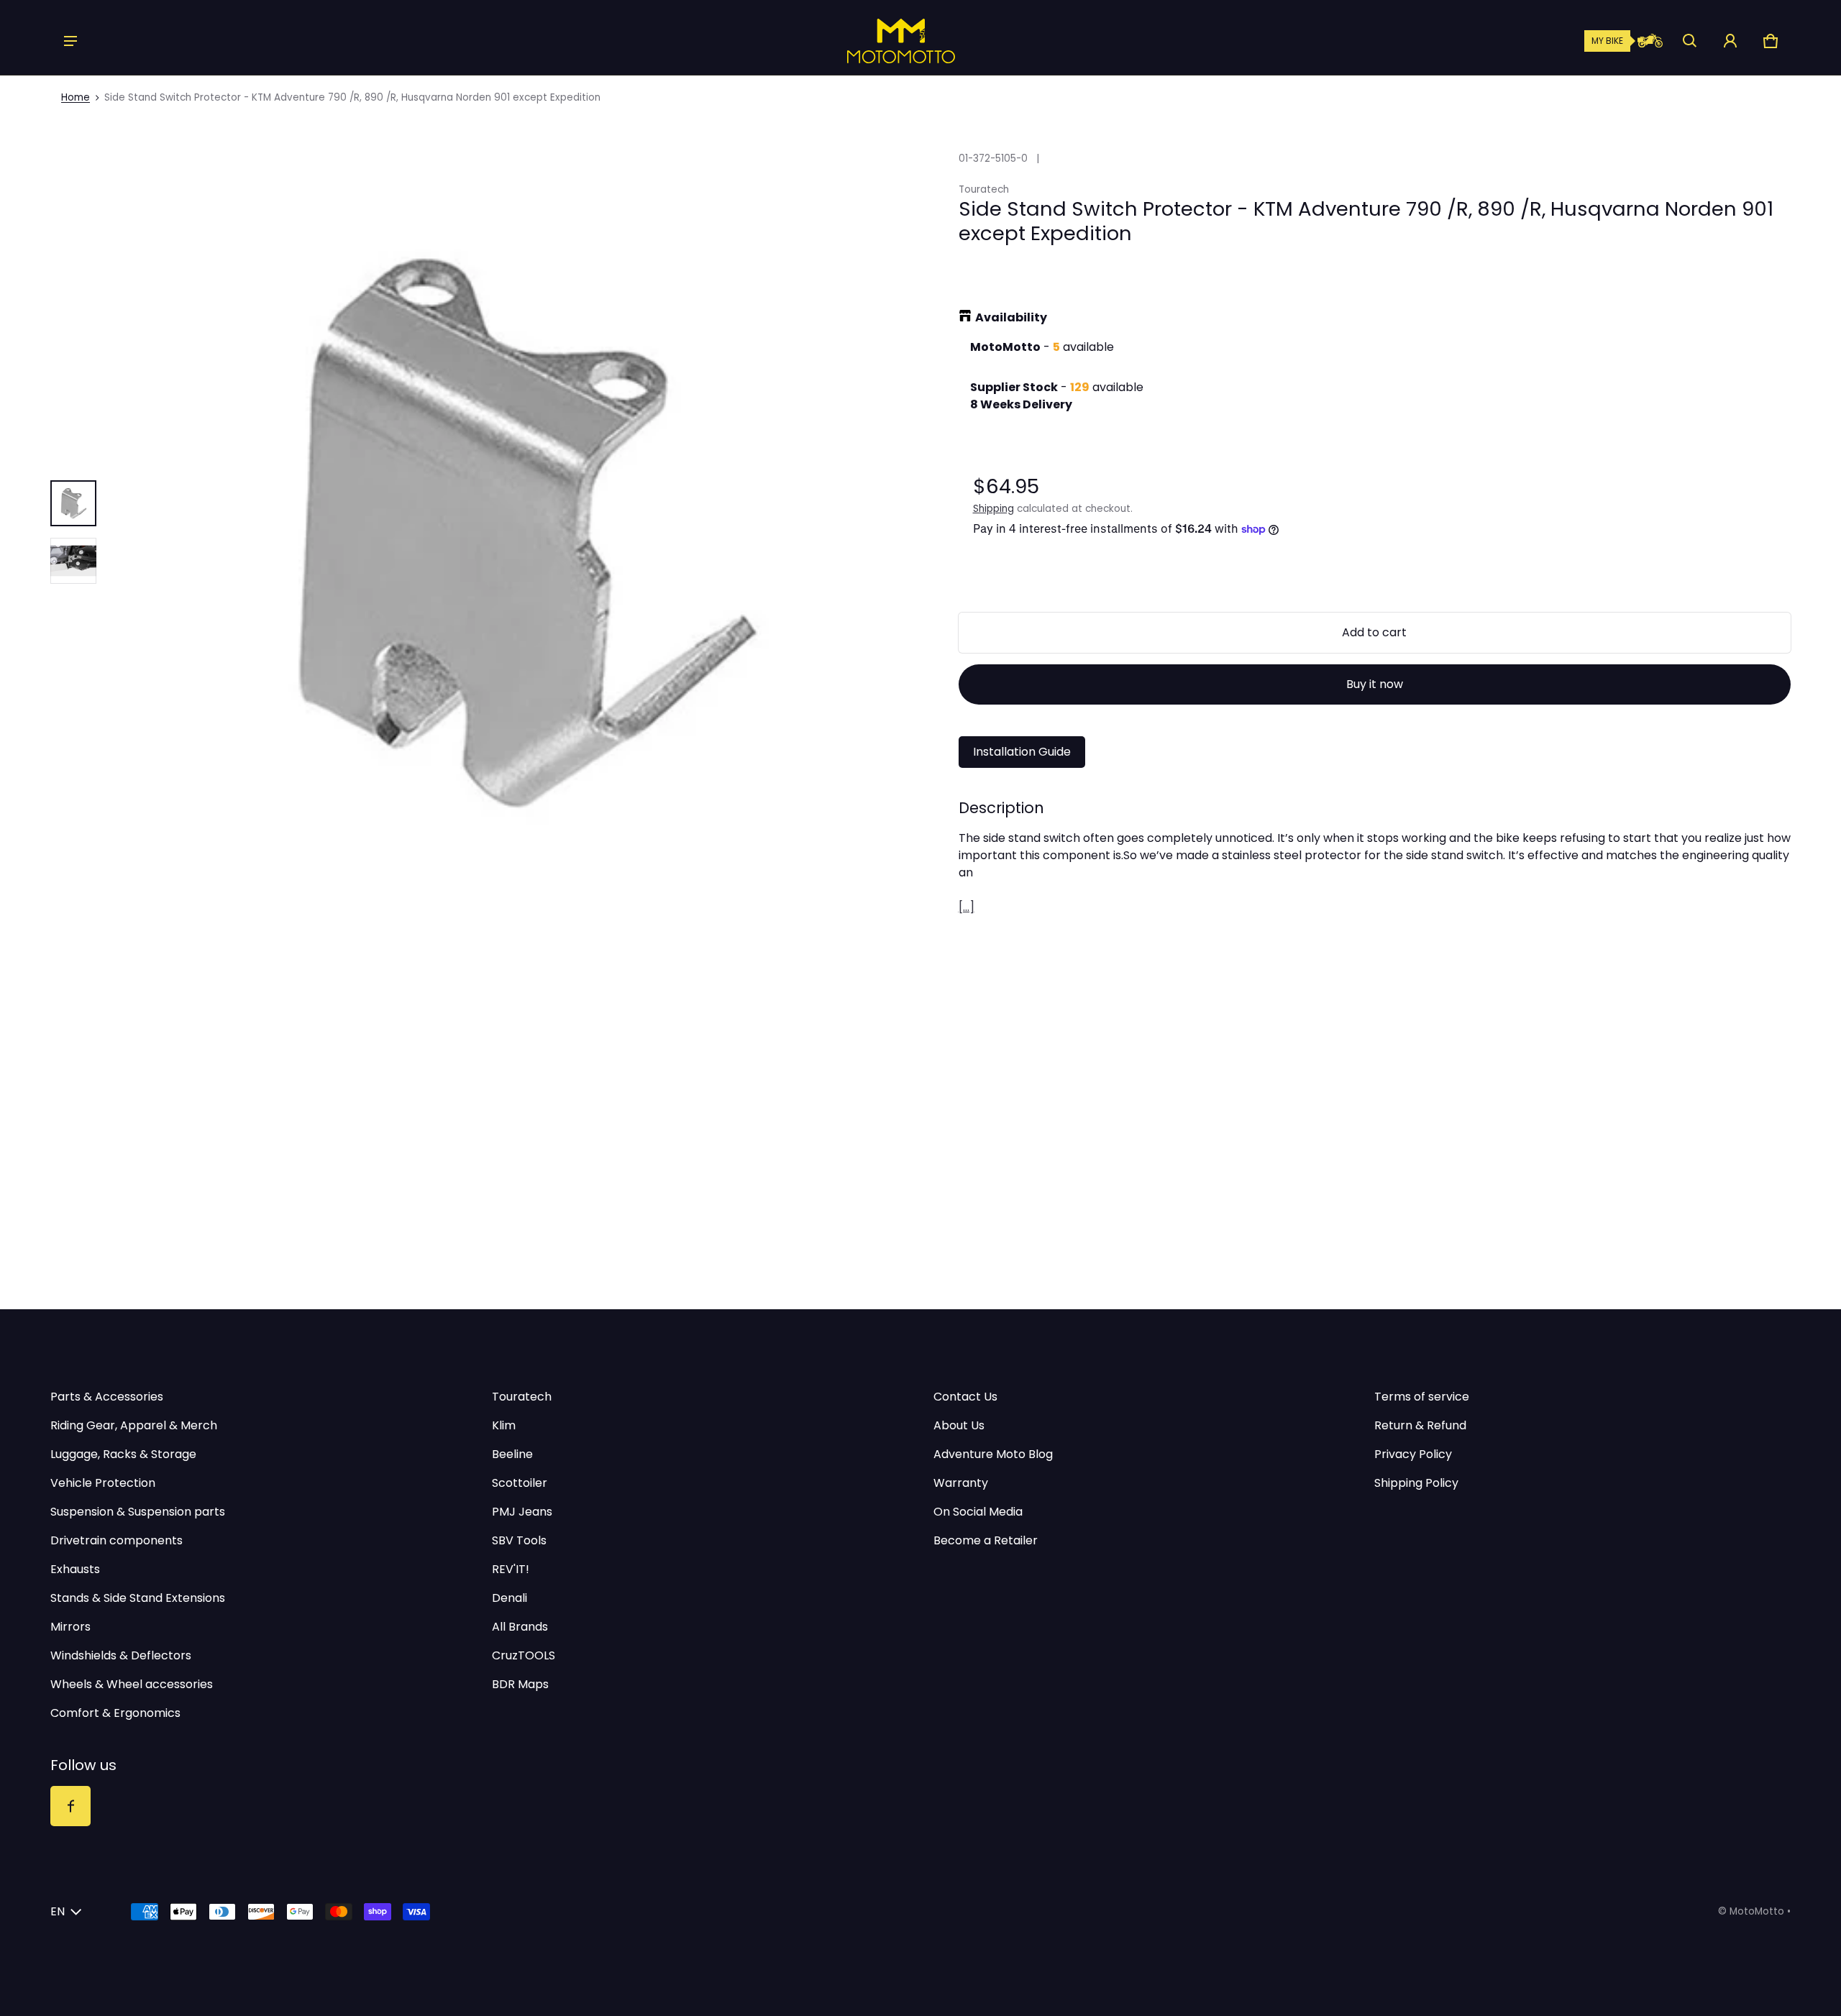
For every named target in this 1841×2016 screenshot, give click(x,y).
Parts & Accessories (107, 1397)
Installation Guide (1022, 752)
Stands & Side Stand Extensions (138, 1598)
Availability (1011, 317)
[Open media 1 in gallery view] (73, 503)
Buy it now (1375, 684)
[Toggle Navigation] (70, 41)
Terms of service (1422, 1397)
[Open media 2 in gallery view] (73, 561)
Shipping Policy (1416, 1483)
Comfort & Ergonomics (115, 1713)
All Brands (520, 1627)
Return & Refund (1420, 1425)
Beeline (512, 1454)
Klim (504, 1425)
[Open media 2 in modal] (521, 532)
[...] (967, 907)
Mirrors (70, 1627)
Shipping (993, 509)
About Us (959, 1425)
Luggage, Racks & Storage (123, 1454)
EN (58, 1911)
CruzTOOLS (524, 1655)
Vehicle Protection (103, 1483)
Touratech (522, 1397)
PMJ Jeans (522, 1512)
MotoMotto (1757, 1911)
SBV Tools (519, 1540)
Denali (510, 1598)
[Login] (1730, 41)
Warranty (961, 1483)
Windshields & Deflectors (121, 1655)
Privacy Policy (1413, 1454)
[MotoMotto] (852, 41)
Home (76, 97)
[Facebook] (70, 1806)
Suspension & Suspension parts (138, 1512)
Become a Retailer (986, 1540)
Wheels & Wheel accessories (132, 1684)
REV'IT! (511, 1569)
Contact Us (965, 1397)
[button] (1690, 41)
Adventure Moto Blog (993, 1454)
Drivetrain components (117, 1540)
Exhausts (75, 1569)
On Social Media (978, 1512)
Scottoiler (520, 1483)
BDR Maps (520, 1684)
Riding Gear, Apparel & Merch (134, 1425)
